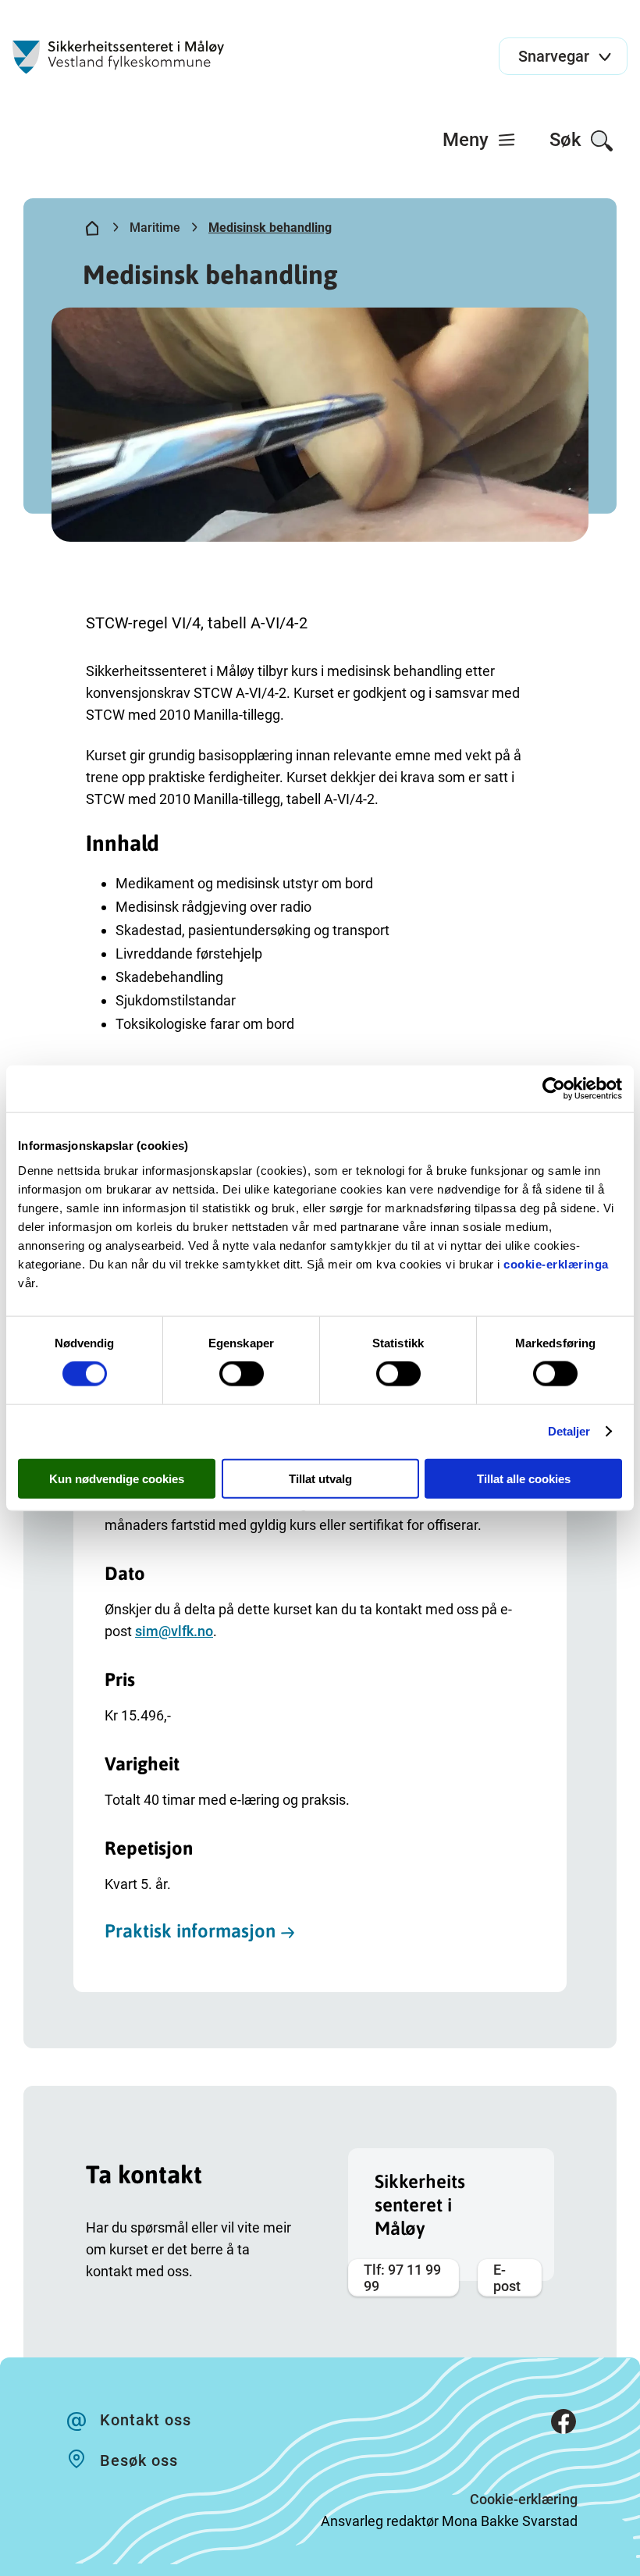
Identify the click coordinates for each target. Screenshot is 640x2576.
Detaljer (569, 1431)
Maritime (155, 228)
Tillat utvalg (320, 1478)
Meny (468, 140)
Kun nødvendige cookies (117, 1478)
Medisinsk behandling (270, 228)
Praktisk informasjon (190, 1931)
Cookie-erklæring (524, 2499)
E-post (507, 2278)
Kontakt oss (146, 2420)
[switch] (242, 1374)
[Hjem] (92, 231)
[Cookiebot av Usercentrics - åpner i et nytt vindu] (554, 1089)
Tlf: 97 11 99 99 (402, 2278)
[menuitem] (480, 140)
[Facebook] (564, 2425)
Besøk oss (139, 2460)
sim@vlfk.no (174, 1631)
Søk (568, 140)
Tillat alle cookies (524, 1478)
